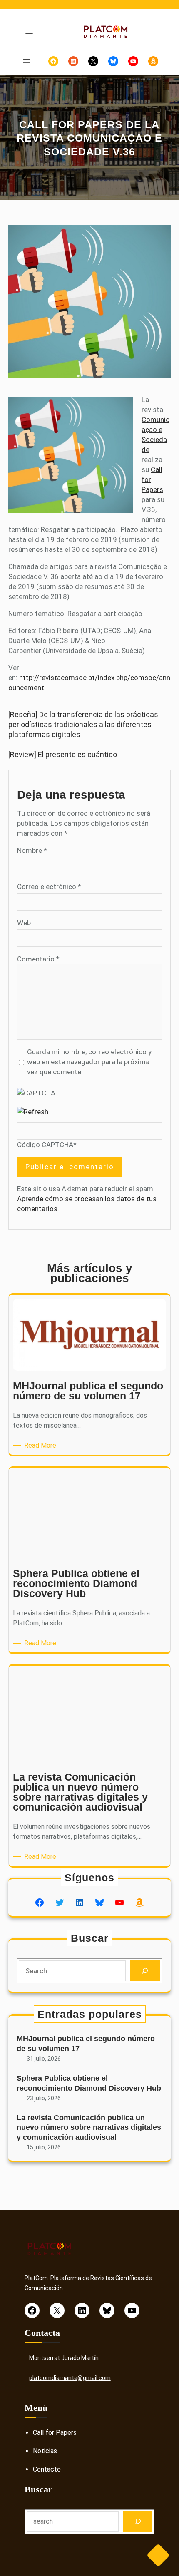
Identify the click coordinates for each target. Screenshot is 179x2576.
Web (24, 923)
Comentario (38, 959)
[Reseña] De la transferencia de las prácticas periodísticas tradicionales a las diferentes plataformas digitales (83, 724)
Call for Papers (55, 2433)
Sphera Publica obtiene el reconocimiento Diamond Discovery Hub (89, 2083)
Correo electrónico (49, 887)
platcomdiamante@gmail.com (70, 2378)
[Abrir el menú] (29, 32)
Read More (42, 1446)
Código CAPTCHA (45, 1145)
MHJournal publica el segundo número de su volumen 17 (86, 2043)
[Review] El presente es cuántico (63, 754)
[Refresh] (33, 1112)
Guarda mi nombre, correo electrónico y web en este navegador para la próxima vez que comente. (89, 1062)
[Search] (145, 1971)
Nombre (32, 850)
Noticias (45, 2451)
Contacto (47, 2469)
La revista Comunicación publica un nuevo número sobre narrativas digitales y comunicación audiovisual (89, 2128)
